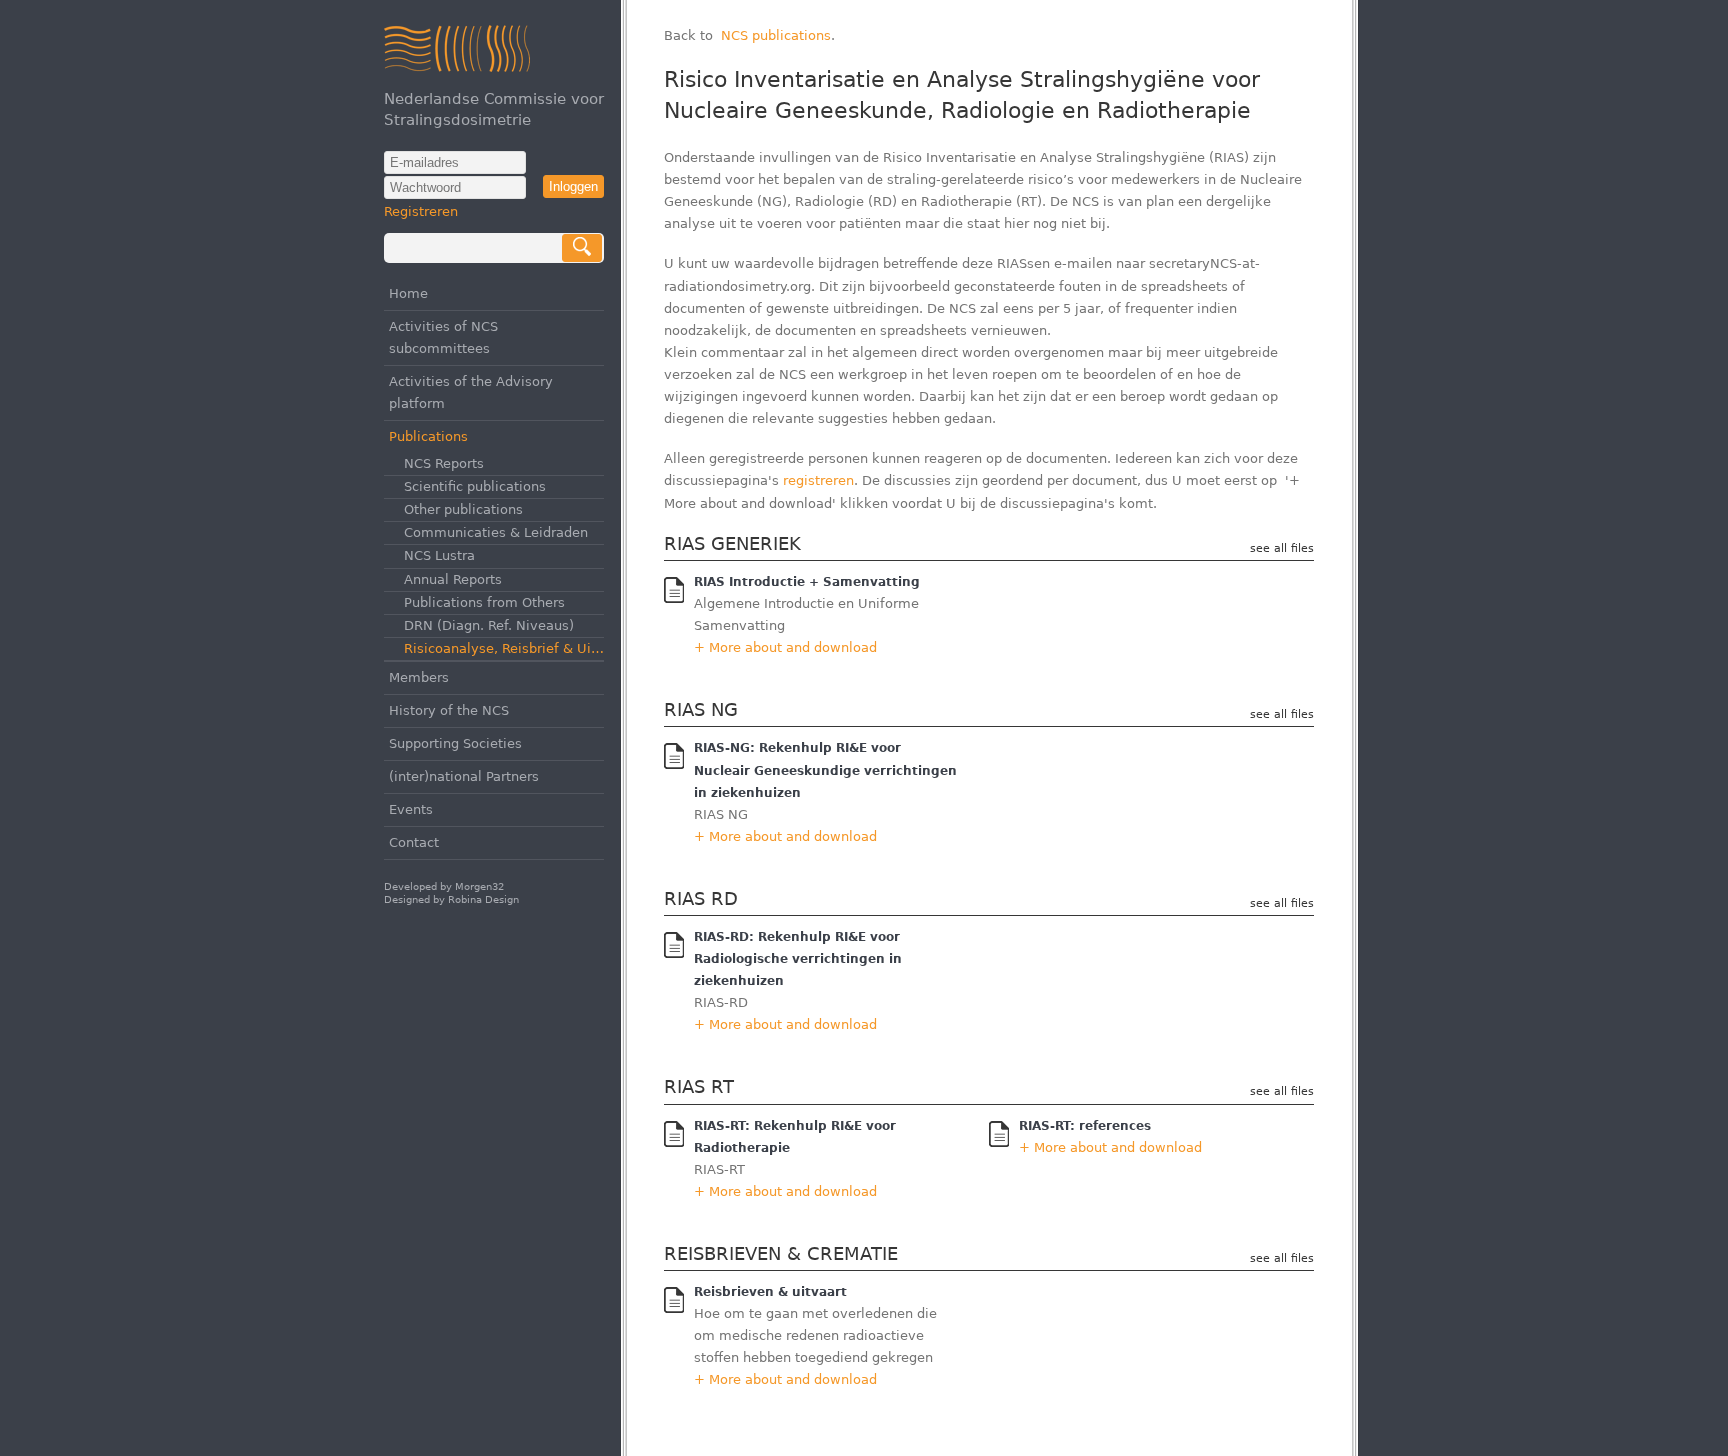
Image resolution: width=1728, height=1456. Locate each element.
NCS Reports (444, 463)
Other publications (463, 509)
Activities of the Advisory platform (471, 392)
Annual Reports (453, 579)
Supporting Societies (455, 743)
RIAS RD (701, 898)
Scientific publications (475, 486)
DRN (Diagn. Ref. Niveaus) (489, 625)
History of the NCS (449, 710)
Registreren (421, 211)
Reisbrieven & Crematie (781, 1253)
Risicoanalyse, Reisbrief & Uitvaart (504, 648)
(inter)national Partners (464, 776)
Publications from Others (484, 602)
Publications (428, 436)
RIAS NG (701, 709)
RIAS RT (699, 1086)
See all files (1282, 548)
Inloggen (573, 186)
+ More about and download (785, 647)
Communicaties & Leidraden (496, 532)
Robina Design (483, 899)
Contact (414, 842)
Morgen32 (479, 886)
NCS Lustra (439, 555)
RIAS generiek (732, 543)
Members (419, 677)
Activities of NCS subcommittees (443, 337)
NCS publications (776, 35)
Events (411, 809)
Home (408, 293)
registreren (818, 480)
